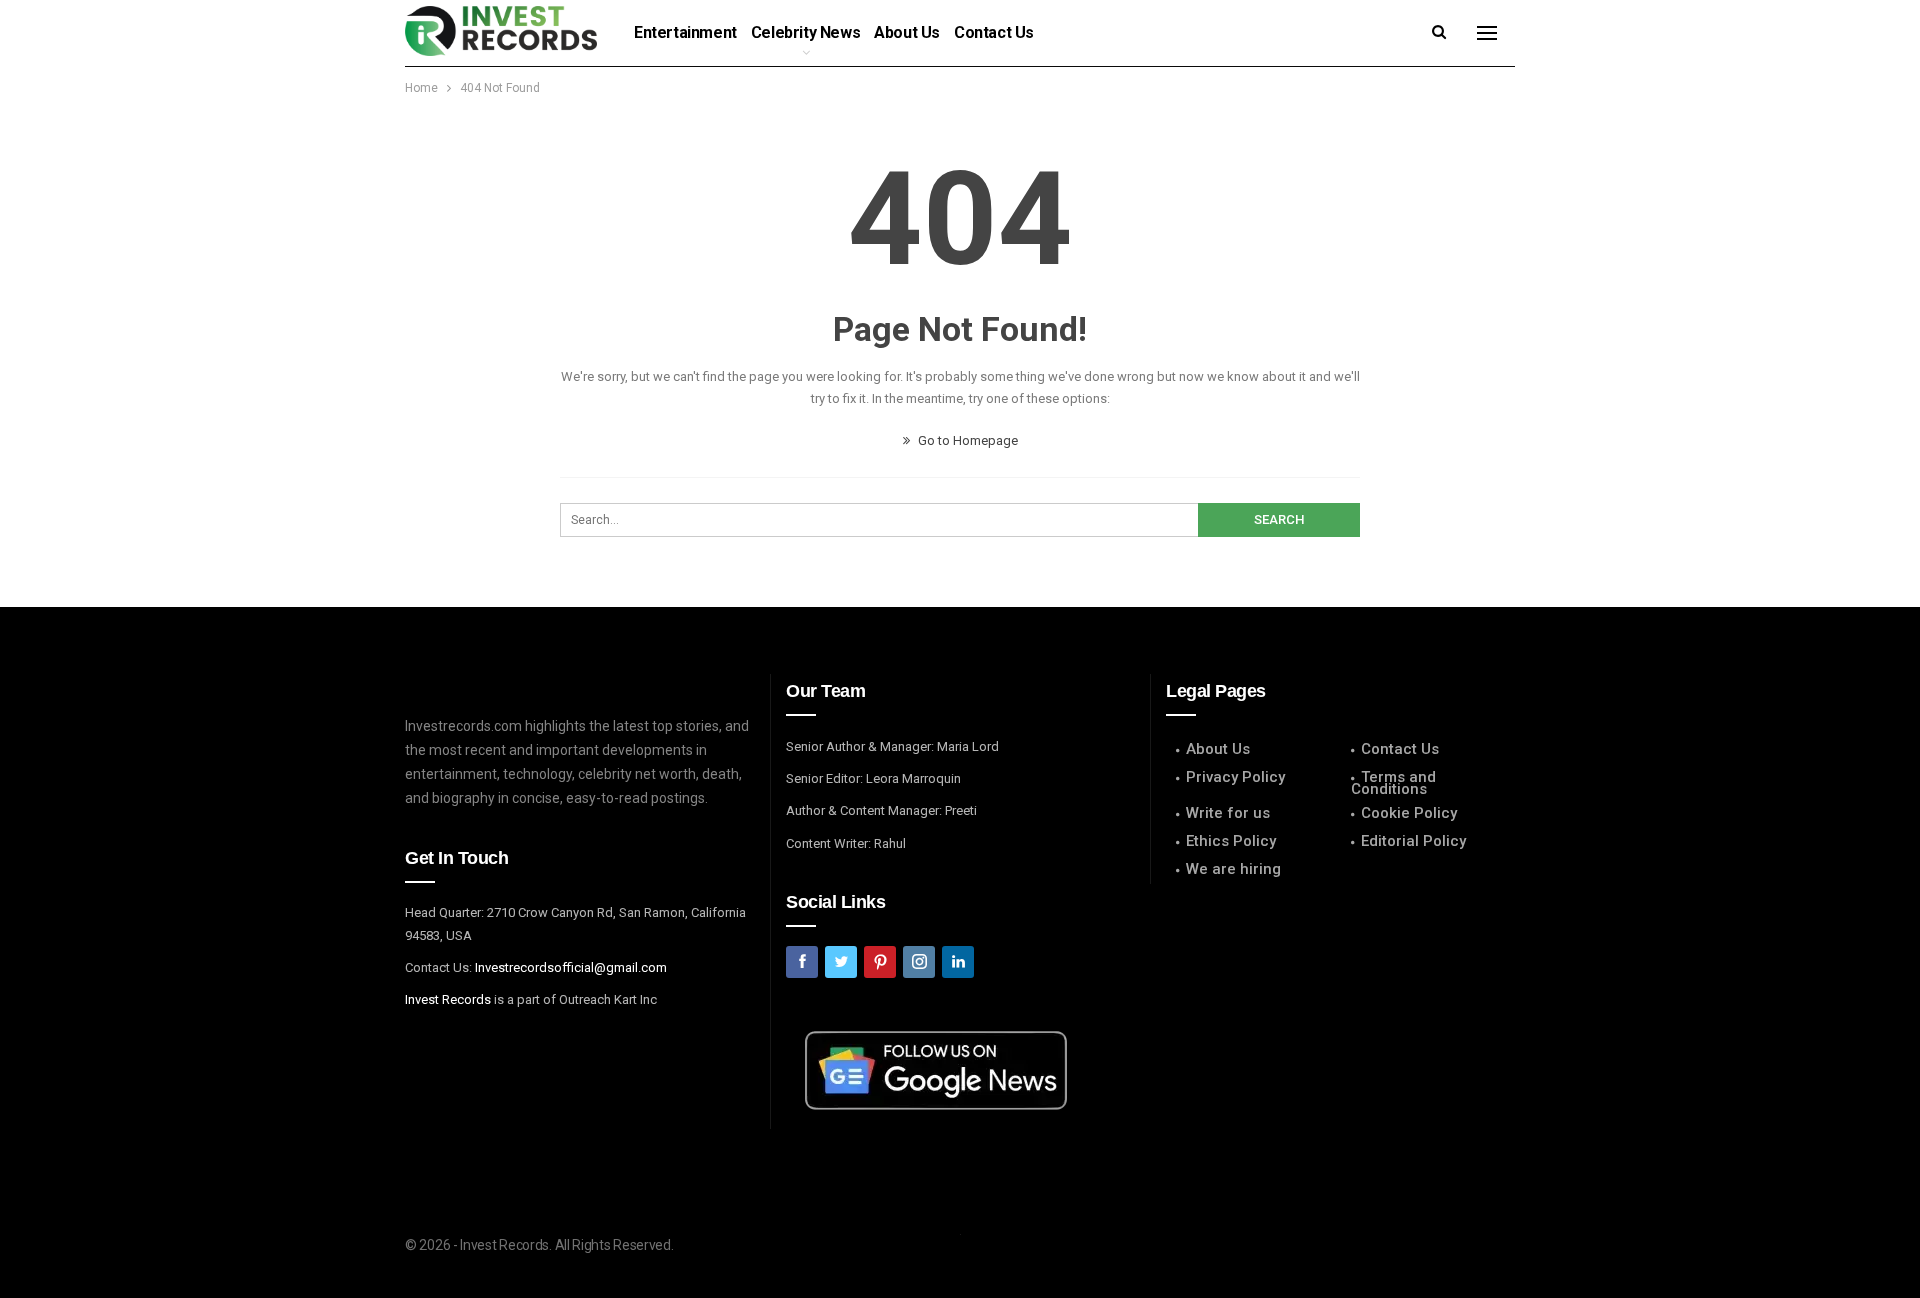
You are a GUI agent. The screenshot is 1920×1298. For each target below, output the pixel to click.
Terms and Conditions (1393, 783)
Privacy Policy (1235, 777)
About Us (907, 32)
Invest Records (448, 999)
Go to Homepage (966, 440)
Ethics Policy (1231, 841)
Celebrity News (805, 32)
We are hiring (1233, 869)
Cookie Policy (1409, 813)
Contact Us (994, 32)
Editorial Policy (1413, 841)
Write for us (1228, 813)
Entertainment (685, 32)
